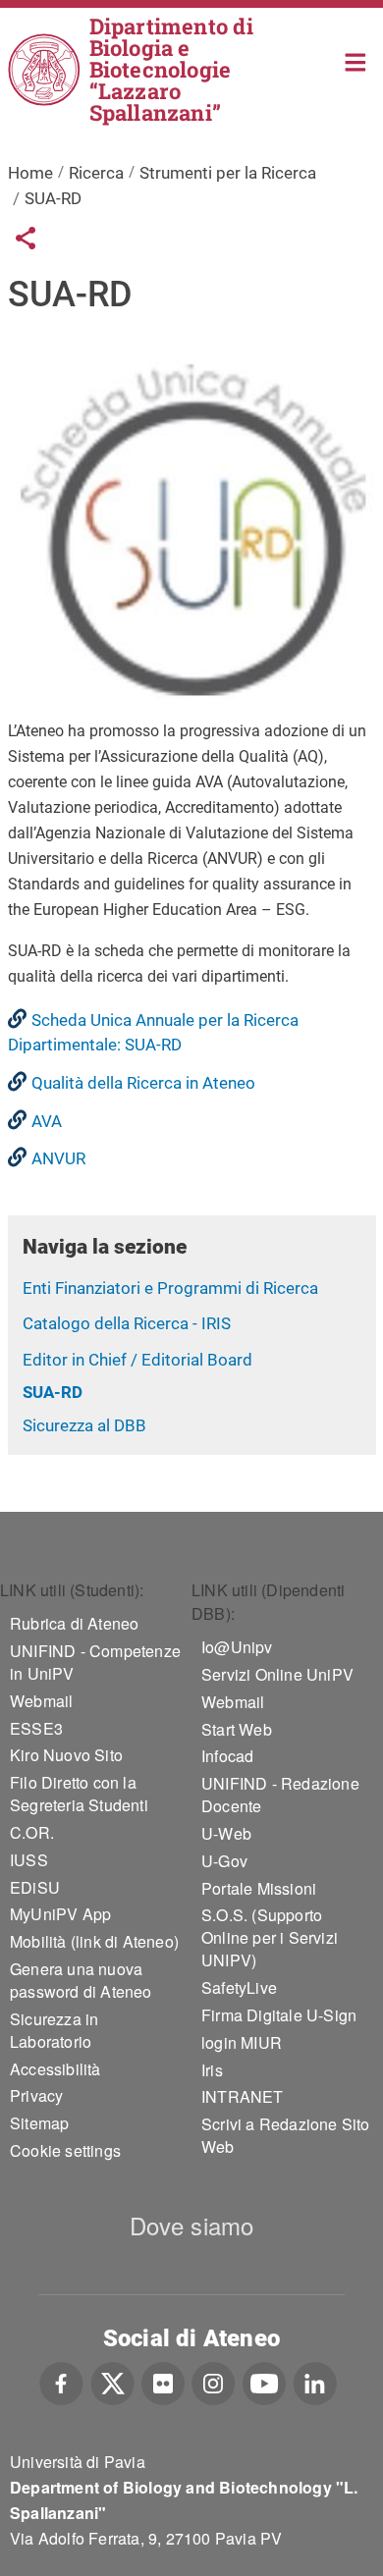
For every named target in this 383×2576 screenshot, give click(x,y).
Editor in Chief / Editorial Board (137, 1360)
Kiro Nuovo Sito (66, 1755)
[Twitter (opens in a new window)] (112, 2382)
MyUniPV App (60, 1914)
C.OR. (32, 1832)
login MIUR (242, 2042)
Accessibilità (55, 2069)
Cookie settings (65, 2150)
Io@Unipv (237, 1647)
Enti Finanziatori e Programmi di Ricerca (170, 1288)
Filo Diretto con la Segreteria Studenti (79, 1794)
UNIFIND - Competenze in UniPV (95, 1662)
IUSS (29, 1860)
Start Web (237, 1729)
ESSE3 (36, 1728)
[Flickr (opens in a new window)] (163, 2382)
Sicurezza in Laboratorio (54, 2030)
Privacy (36, 2095)
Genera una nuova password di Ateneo (81, 1980)
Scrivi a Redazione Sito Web (286, 2135)
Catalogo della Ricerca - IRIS (127, 1323)
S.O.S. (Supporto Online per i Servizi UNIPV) (270, 1937)
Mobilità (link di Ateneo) (94, 1941)
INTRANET (243, 2096)
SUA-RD (53, 1392)
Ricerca (96, 173)
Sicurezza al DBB (84, 1425)
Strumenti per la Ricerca (228, 173)
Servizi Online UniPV (277, 1674)
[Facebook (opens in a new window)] (61, 2382)
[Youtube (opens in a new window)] (264, 2382)
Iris (212, 2070)
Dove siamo (192, 2225)
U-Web (226, 1833)
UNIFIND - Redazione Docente (280, 1795)
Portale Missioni (259, 1888)
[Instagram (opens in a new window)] (214, 2382)
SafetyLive (239, 1987)
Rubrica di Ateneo (74, 1623)
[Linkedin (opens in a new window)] (315, 2382)
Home (356, 60)
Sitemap (39, 2123)
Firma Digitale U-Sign (279, 2015)
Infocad (227, 1756)
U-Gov (224, 1861)
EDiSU (35, 1887)
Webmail (41, 1701)
